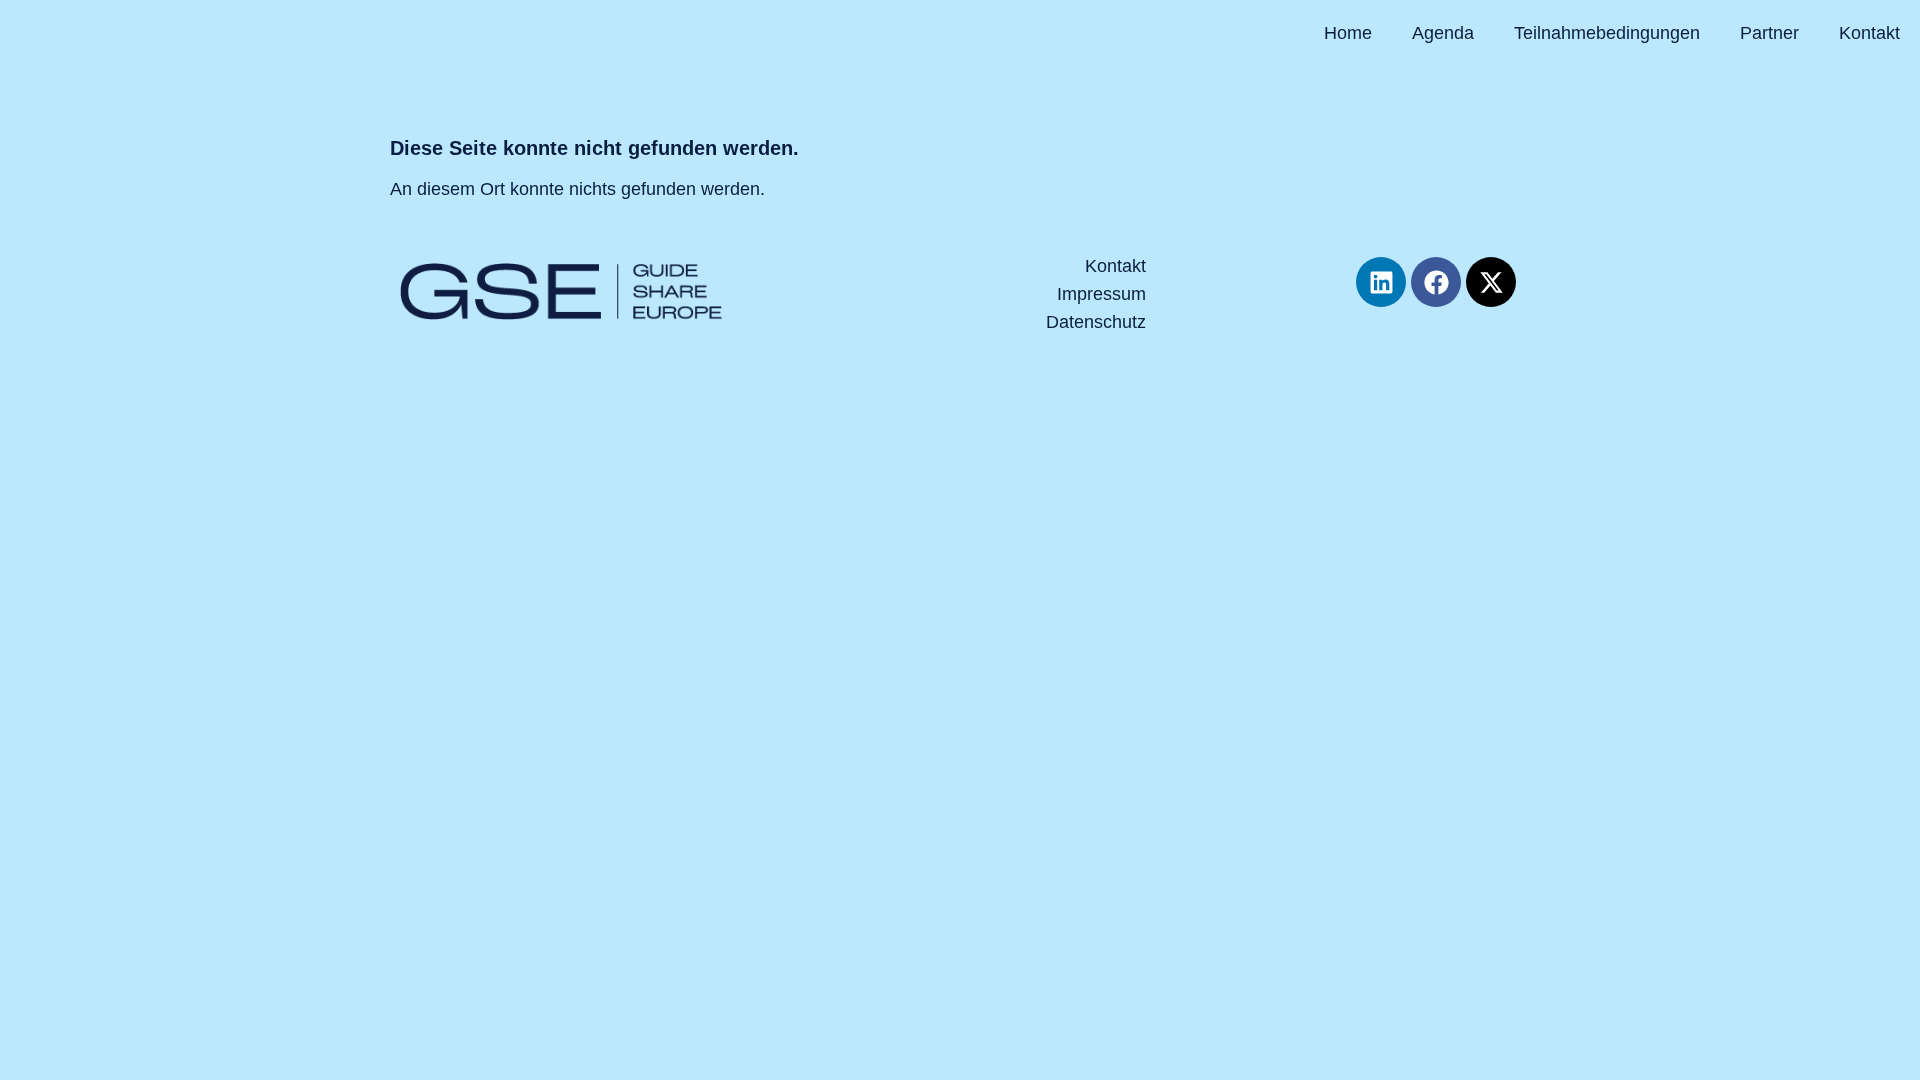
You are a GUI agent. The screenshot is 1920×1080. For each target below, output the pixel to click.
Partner (1769, 33)
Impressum (1101, 294)
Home (1348, 33)
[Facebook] (1436, 282)
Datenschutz (1096, 322)
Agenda (1443, 33)
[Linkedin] (1381, 282)
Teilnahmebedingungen (1607, 33)
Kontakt (1869, 33)
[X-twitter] (1491, 282)
